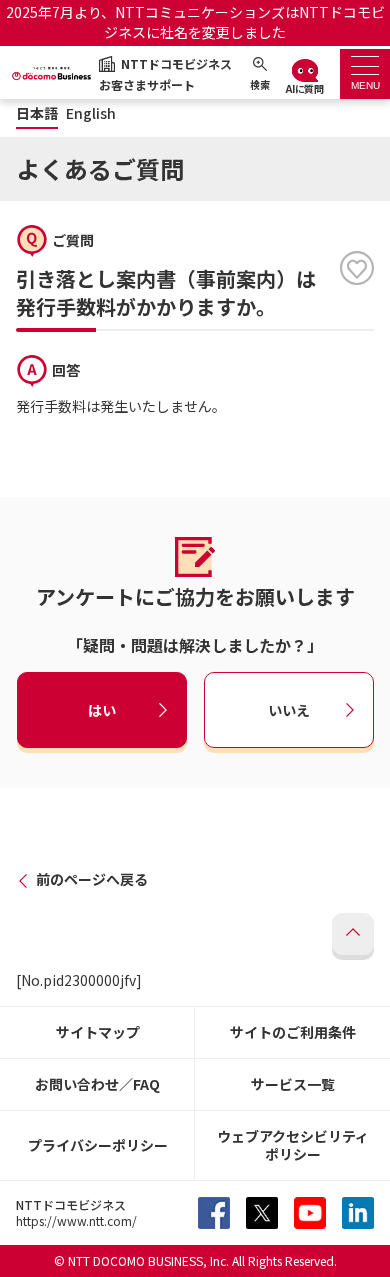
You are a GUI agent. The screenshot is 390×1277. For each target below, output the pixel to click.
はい (102, 710)
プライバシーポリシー (98, 1145)
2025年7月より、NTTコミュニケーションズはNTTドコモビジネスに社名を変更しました (195, 22)
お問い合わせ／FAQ (97, 1084)
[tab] (365, 74)
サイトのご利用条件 (293, 1032)
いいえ (289, 710)
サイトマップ (98, 1032)
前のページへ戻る (92, 879)
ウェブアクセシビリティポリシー (293, 1145)
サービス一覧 (293, 1084)
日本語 (37, 113)
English (91, 113)
